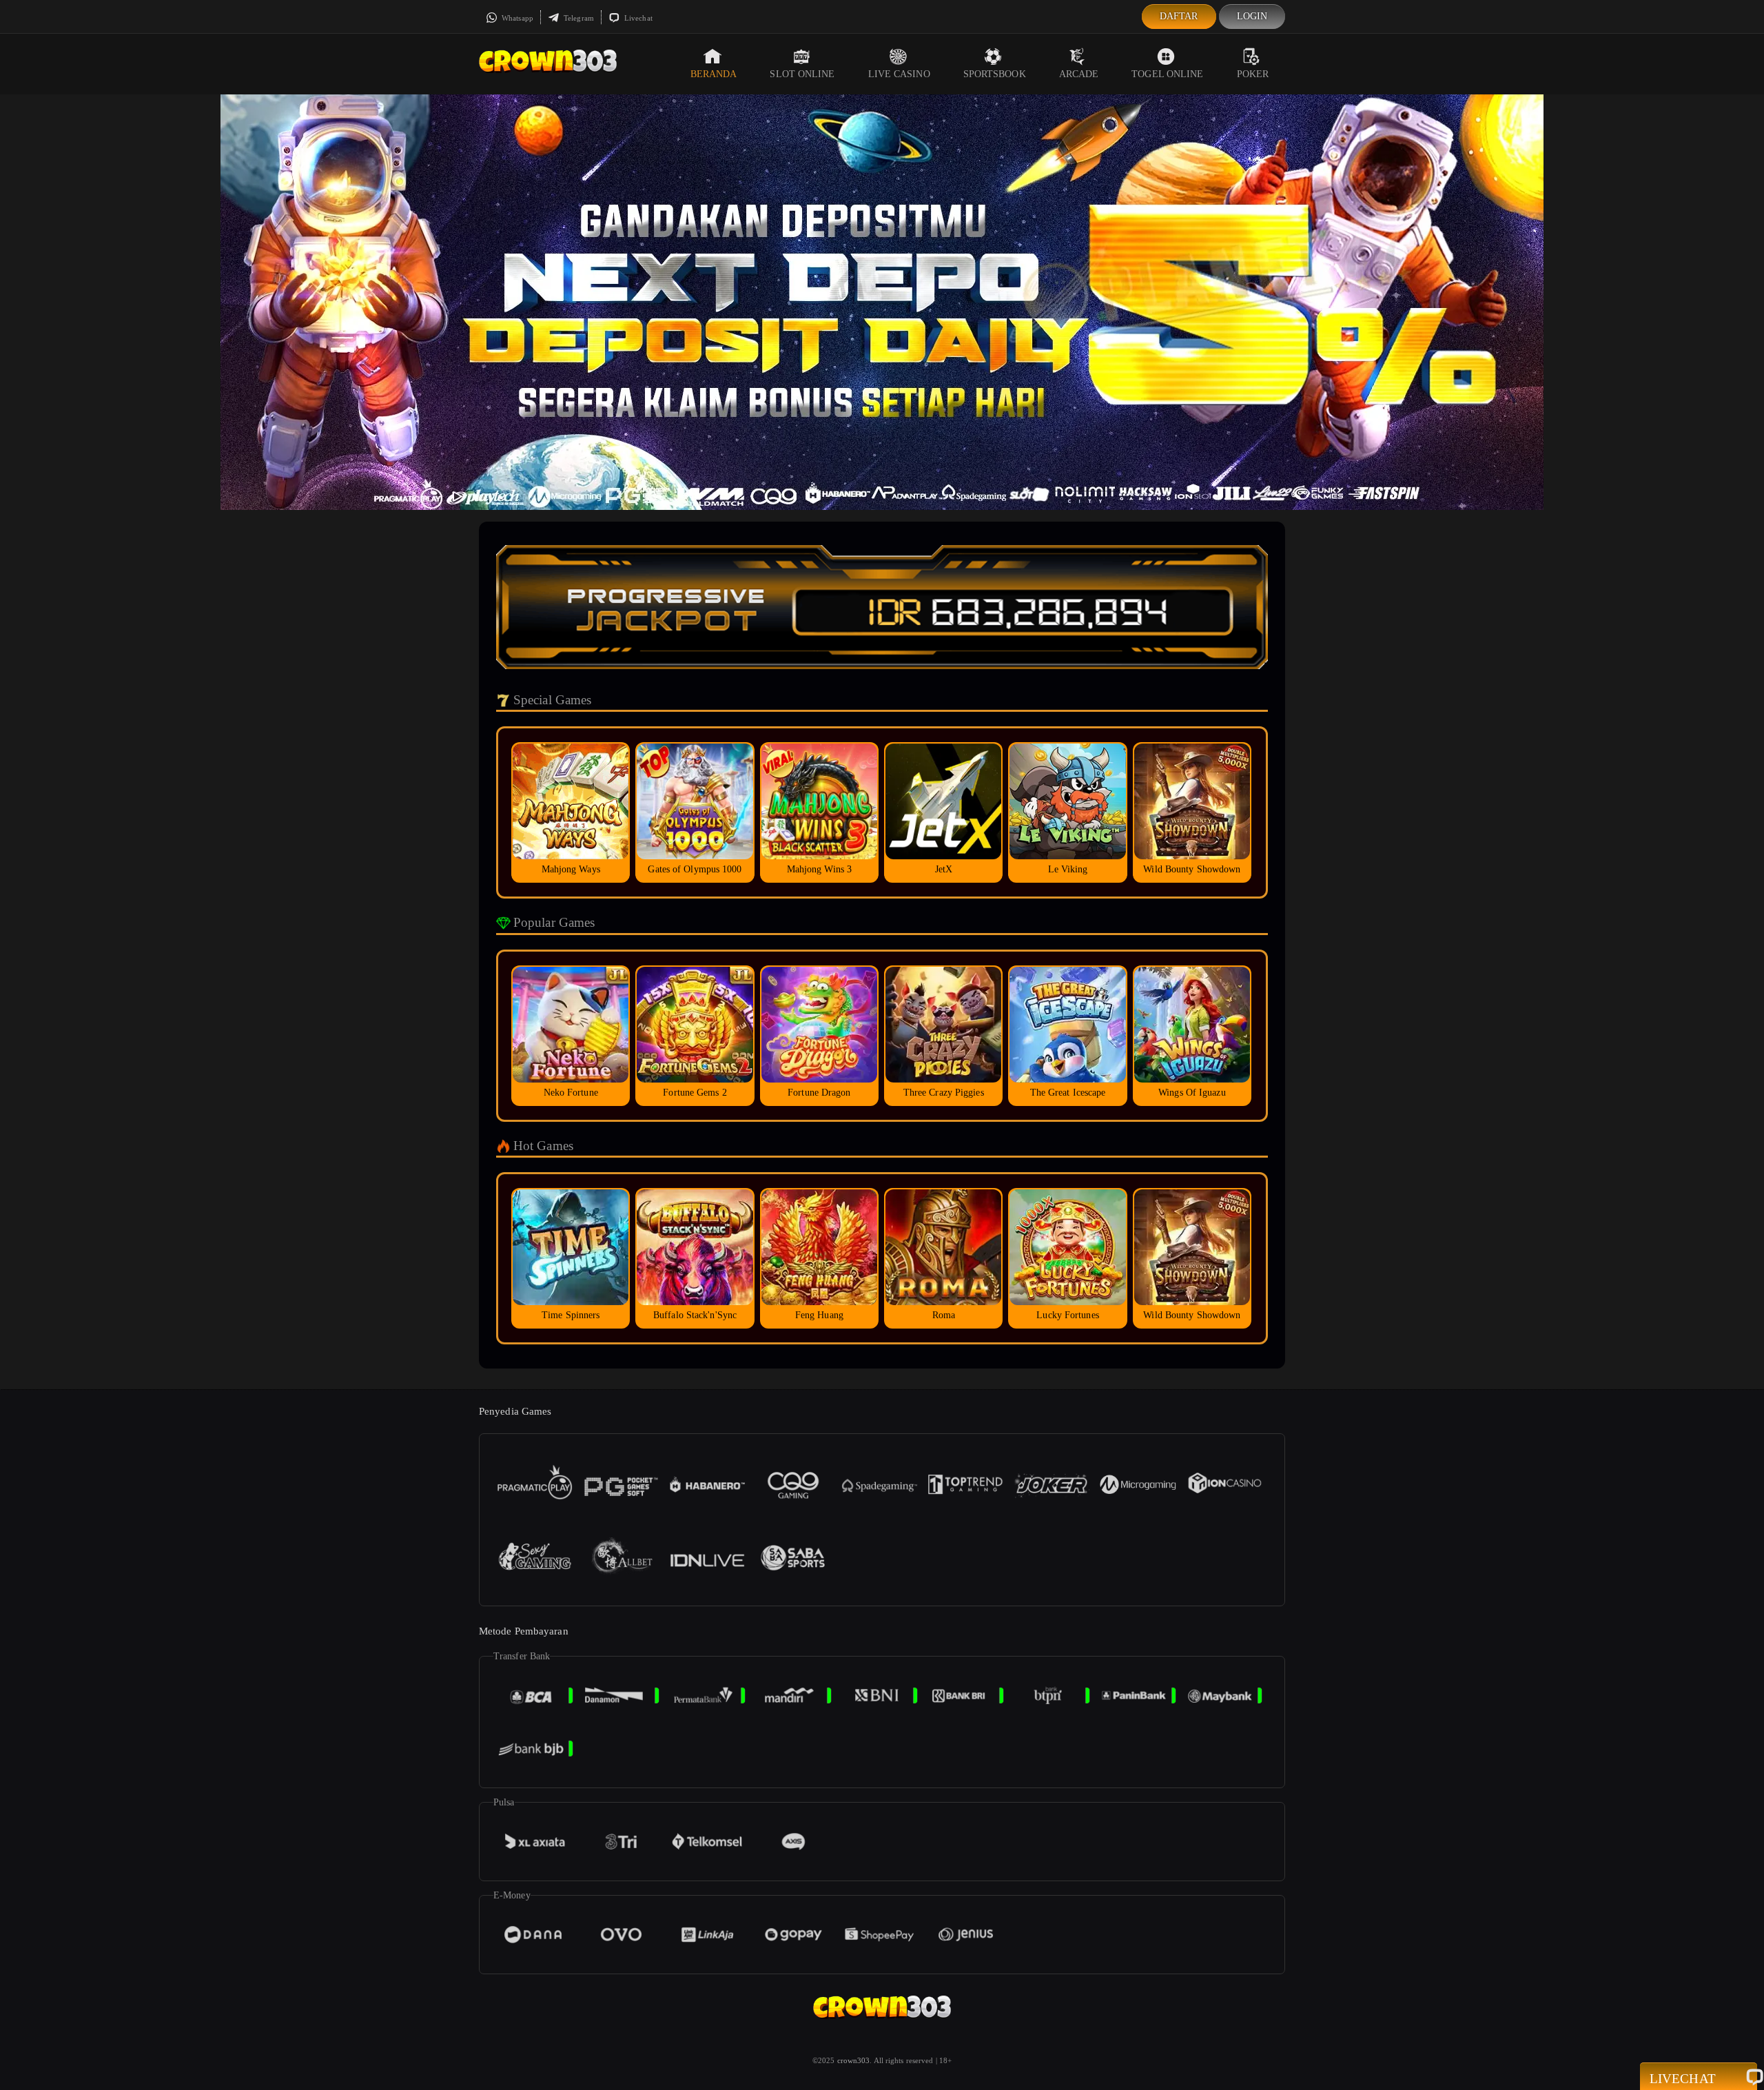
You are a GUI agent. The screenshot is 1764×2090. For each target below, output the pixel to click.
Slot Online (802, 74)
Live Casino (899, 74)
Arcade (1079, 74)
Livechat (637, 18)
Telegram (578, 18)
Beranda (714, 74)
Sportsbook (995, 74)
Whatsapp (516, 18)
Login (1252, 16)
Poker (1253, 74)
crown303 (854, 2060)
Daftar (1179, 16)
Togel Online (1167, 74)
